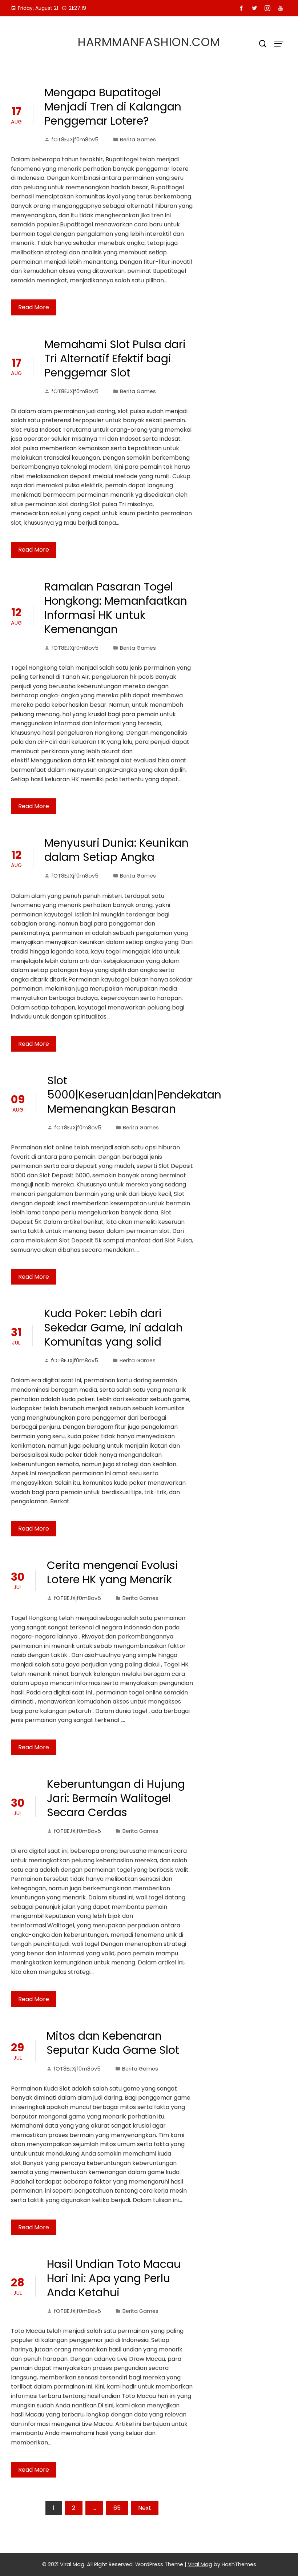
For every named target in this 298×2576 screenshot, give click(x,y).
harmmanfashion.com (149, 42)
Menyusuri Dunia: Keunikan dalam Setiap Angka (116, 850)
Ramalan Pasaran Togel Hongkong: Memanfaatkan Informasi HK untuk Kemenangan (116, 608)
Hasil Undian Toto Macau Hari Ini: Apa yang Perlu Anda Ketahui (114, 2278)
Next (145, 2508)
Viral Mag (200, 2564)
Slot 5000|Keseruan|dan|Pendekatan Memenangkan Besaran (134, 1095)
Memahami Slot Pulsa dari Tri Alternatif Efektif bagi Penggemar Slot (115, 358)
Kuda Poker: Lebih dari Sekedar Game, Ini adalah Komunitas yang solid (113, 1328)
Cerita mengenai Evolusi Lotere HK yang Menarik (112, 1572)
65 (117, 2508)
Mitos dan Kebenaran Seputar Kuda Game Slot (113, 2043)
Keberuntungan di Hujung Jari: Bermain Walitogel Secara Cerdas (116, 1798)
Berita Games (138, 140)
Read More (34, 307)
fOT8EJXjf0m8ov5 (75, 140)
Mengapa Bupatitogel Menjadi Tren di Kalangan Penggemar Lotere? (113, 107)
